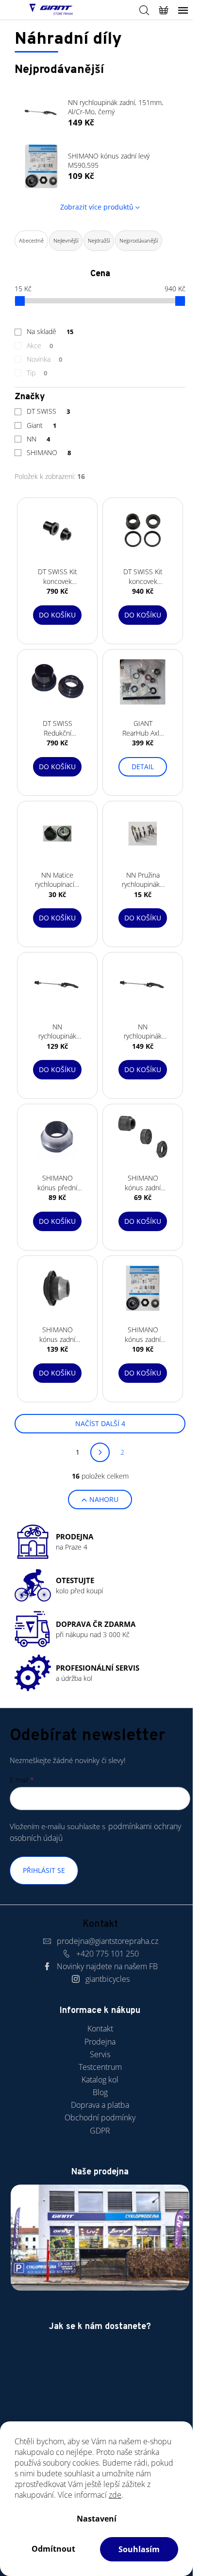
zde (115, 2495)
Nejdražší (99, 240)
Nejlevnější (66, 240)
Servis (100, 2054)
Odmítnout (53, 2549)
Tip (37, 373)
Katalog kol (100, 2080)
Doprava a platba (100, 2105)
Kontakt (100, 2029)
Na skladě (50, 331)
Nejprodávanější (139, 240)
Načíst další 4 (100, 1423)
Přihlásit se (44, 1870)
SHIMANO (49, 452)
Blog (100, 2092)
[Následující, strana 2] (100, 1452)
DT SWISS (48, 411)
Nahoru (104, 1499)
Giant (42, 425)
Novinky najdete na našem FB (107, 1966)
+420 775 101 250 (108, 1954)
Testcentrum (100, 2067)
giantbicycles (108, 1979)
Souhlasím (139, 2549)
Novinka (44, 359)
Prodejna (100, 2042)
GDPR (100, 2131)
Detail (143, 767)
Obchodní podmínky (100, 2117)
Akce (40, 345)
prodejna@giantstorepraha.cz (108, 1941)
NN (38, 439)
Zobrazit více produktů (97, 207)
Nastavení (97, 2519)
